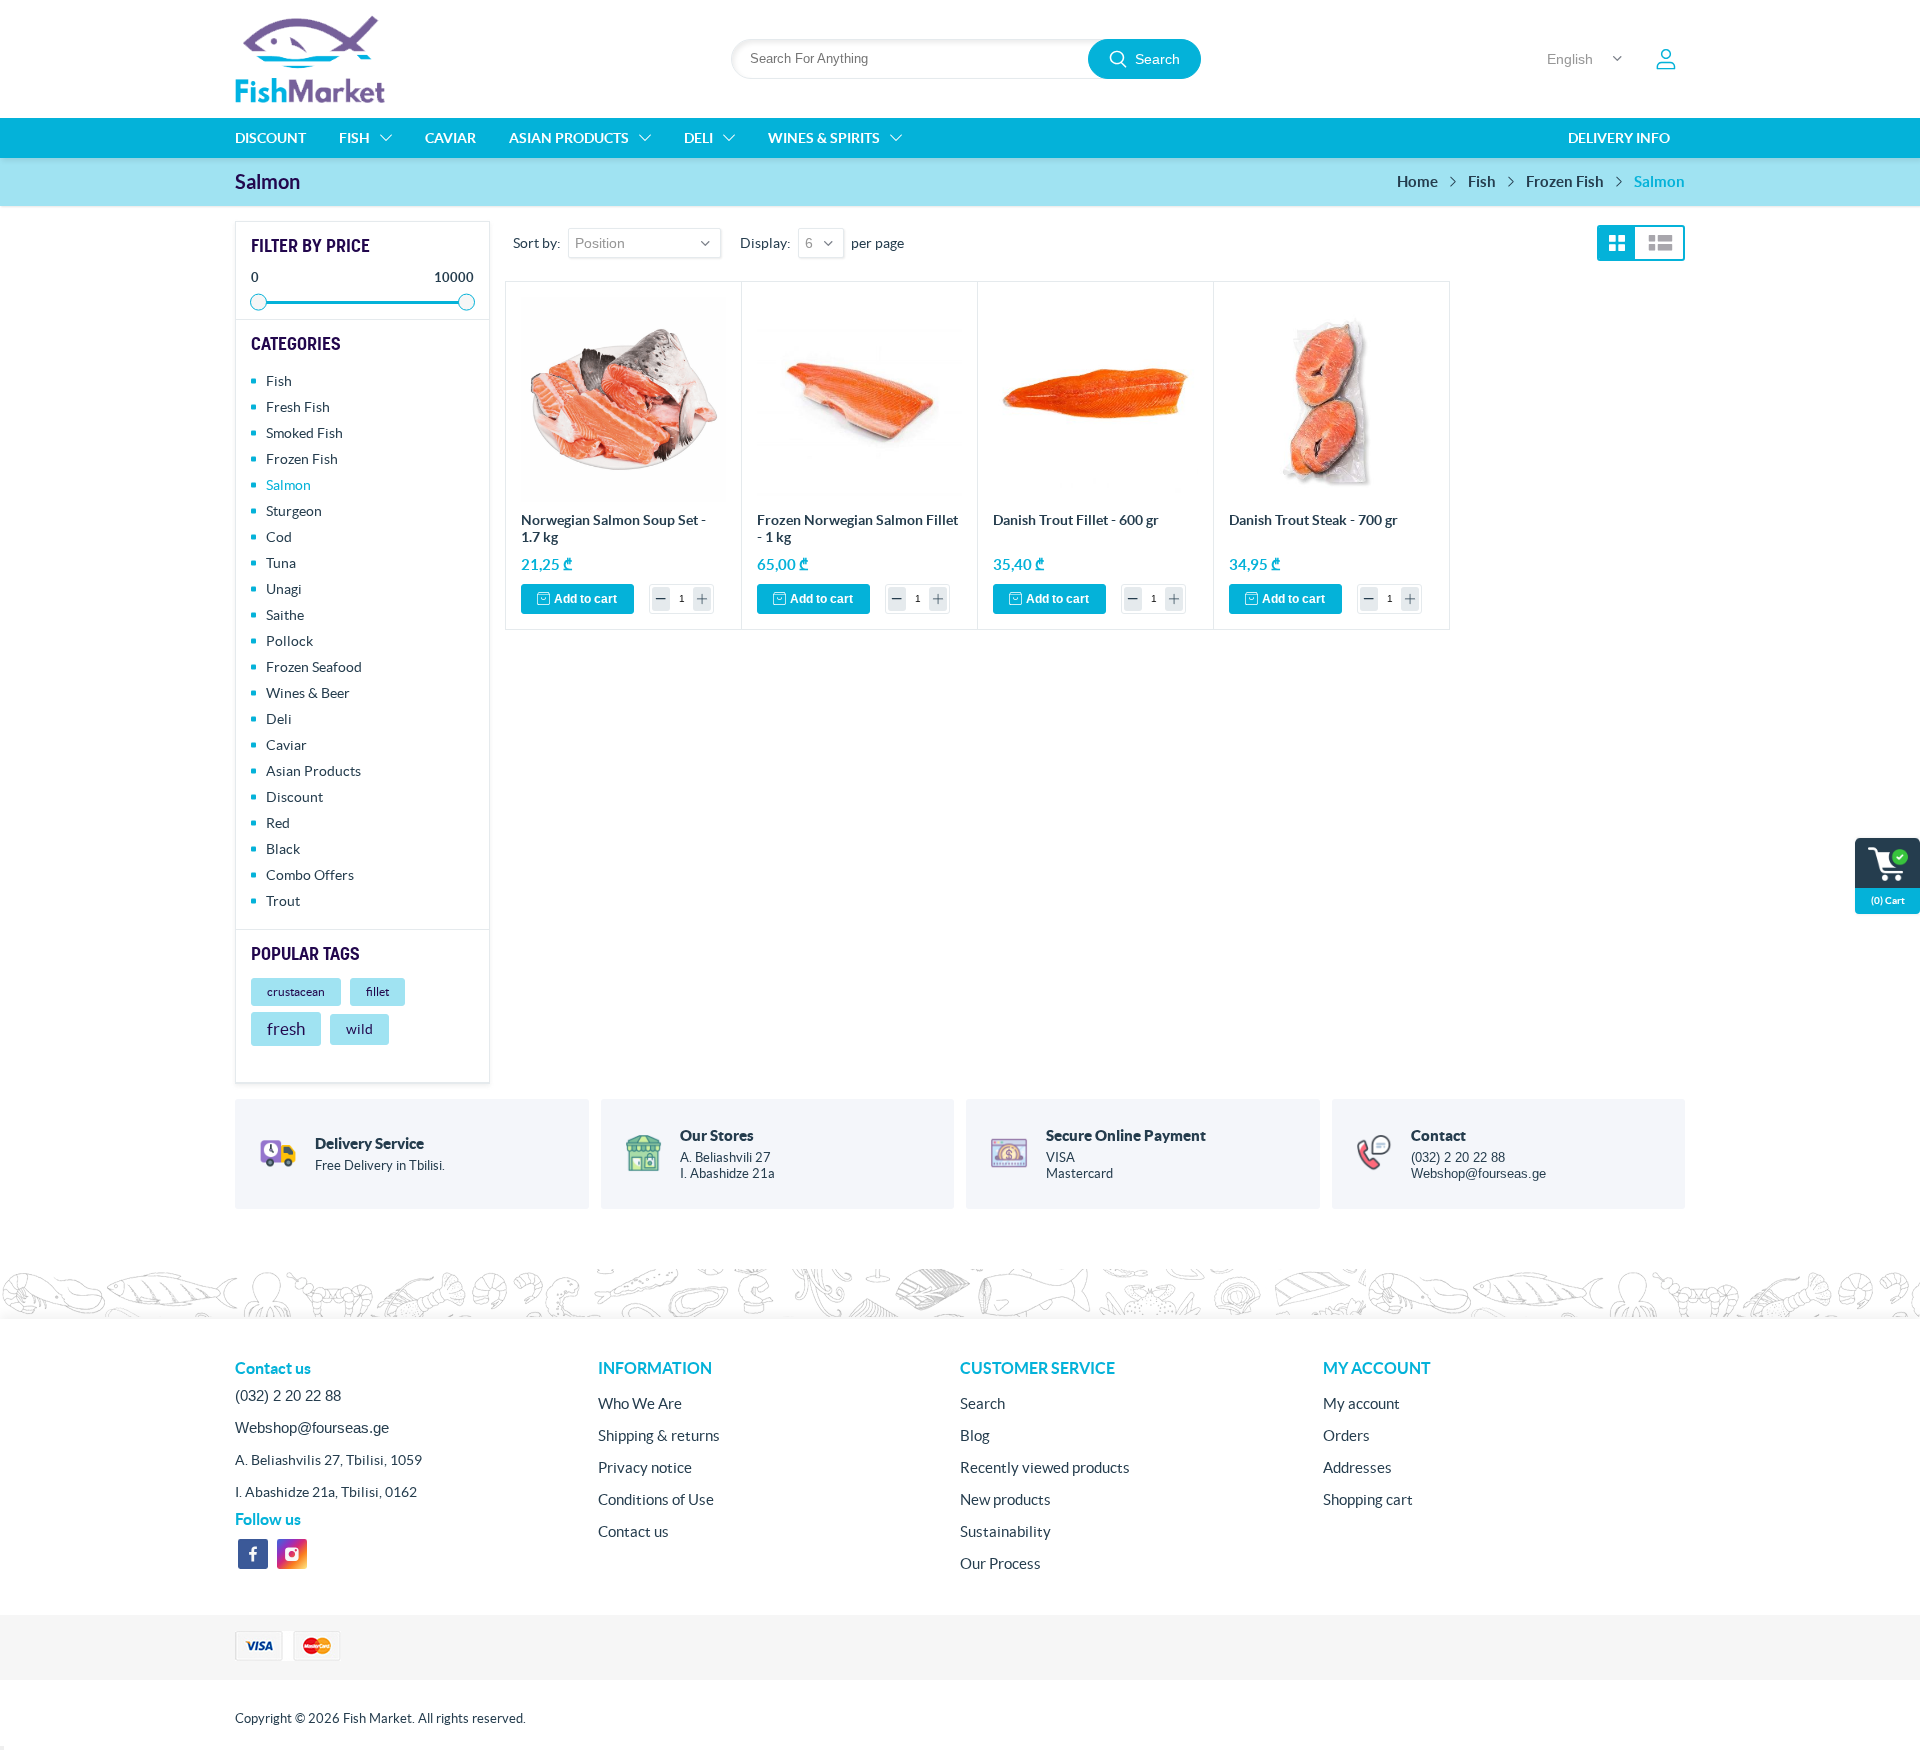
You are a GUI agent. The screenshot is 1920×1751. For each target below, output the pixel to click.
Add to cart (585, 599)
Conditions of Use (656, 1499)
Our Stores (717, 1135)
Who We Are (640, 1403)
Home (1417, 181)
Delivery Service (369, 1143)
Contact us (633, 1531)
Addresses (1357, 1467)
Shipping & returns (659, 1435)
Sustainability (1005, 1531)
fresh (286, 1029)
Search (1157, 59)
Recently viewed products (1045, 1467)
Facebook (253, 1554)
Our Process (1000, 1563)
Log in (1666, 59)
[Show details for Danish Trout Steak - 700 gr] (1331, 399)
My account (1361, 1403)
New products (1005, 1499)
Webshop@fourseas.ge (1478, 1173)
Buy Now (701, 318)
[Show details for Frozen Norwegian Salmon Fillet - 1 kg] (859, 399)
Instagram (292, 1554)
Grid (1617, 243)
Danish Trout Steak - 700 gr (1313, 520)
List (1660, 243)
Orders (1346, 1435)
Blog (975, 1435)
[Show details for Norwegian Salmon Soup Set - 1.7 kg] (623, 399)
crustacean (296, 991)
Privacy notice (645, 1467)
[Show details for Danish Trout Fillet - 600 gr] (1095, 399)
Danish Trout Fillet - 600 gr (1076, 520)
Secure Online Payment (1126, 1135)
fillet (377, 991)
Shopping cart (1368, 1499)
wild (359, 1029)
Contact (1438, 1135)
